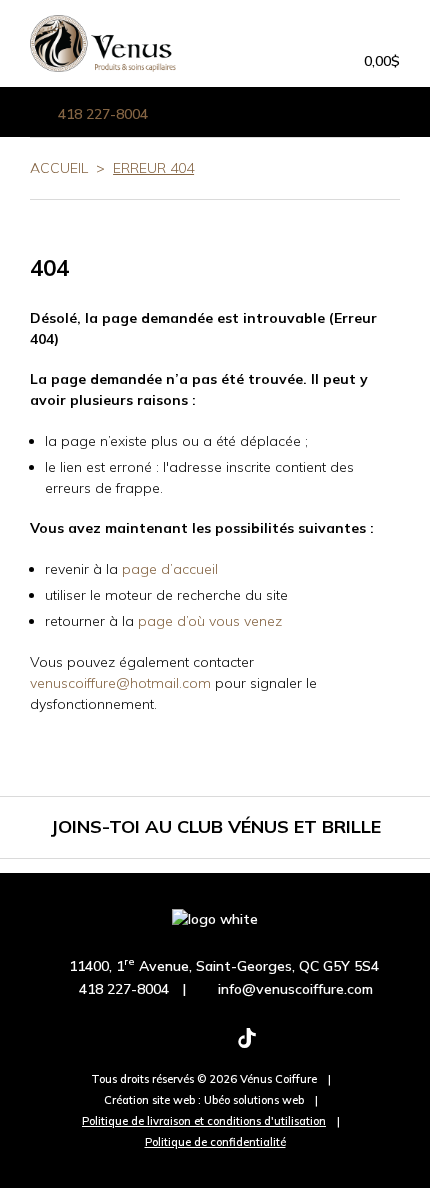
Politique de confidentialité (215, 1142)
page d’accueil (170, 569)
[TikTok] (247, 1047)
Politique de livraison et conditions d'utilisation (204, 1121)
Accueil (59, 168)
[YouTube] (311, 1047)
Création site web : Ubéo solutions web (204, 1100)
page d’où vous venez (210, 621)
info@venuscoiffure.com (295, 989)
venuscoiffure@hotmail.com (120, 683)
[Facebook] (119, 1047)
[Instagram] (183, 1047)
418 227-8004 (103, 114)
